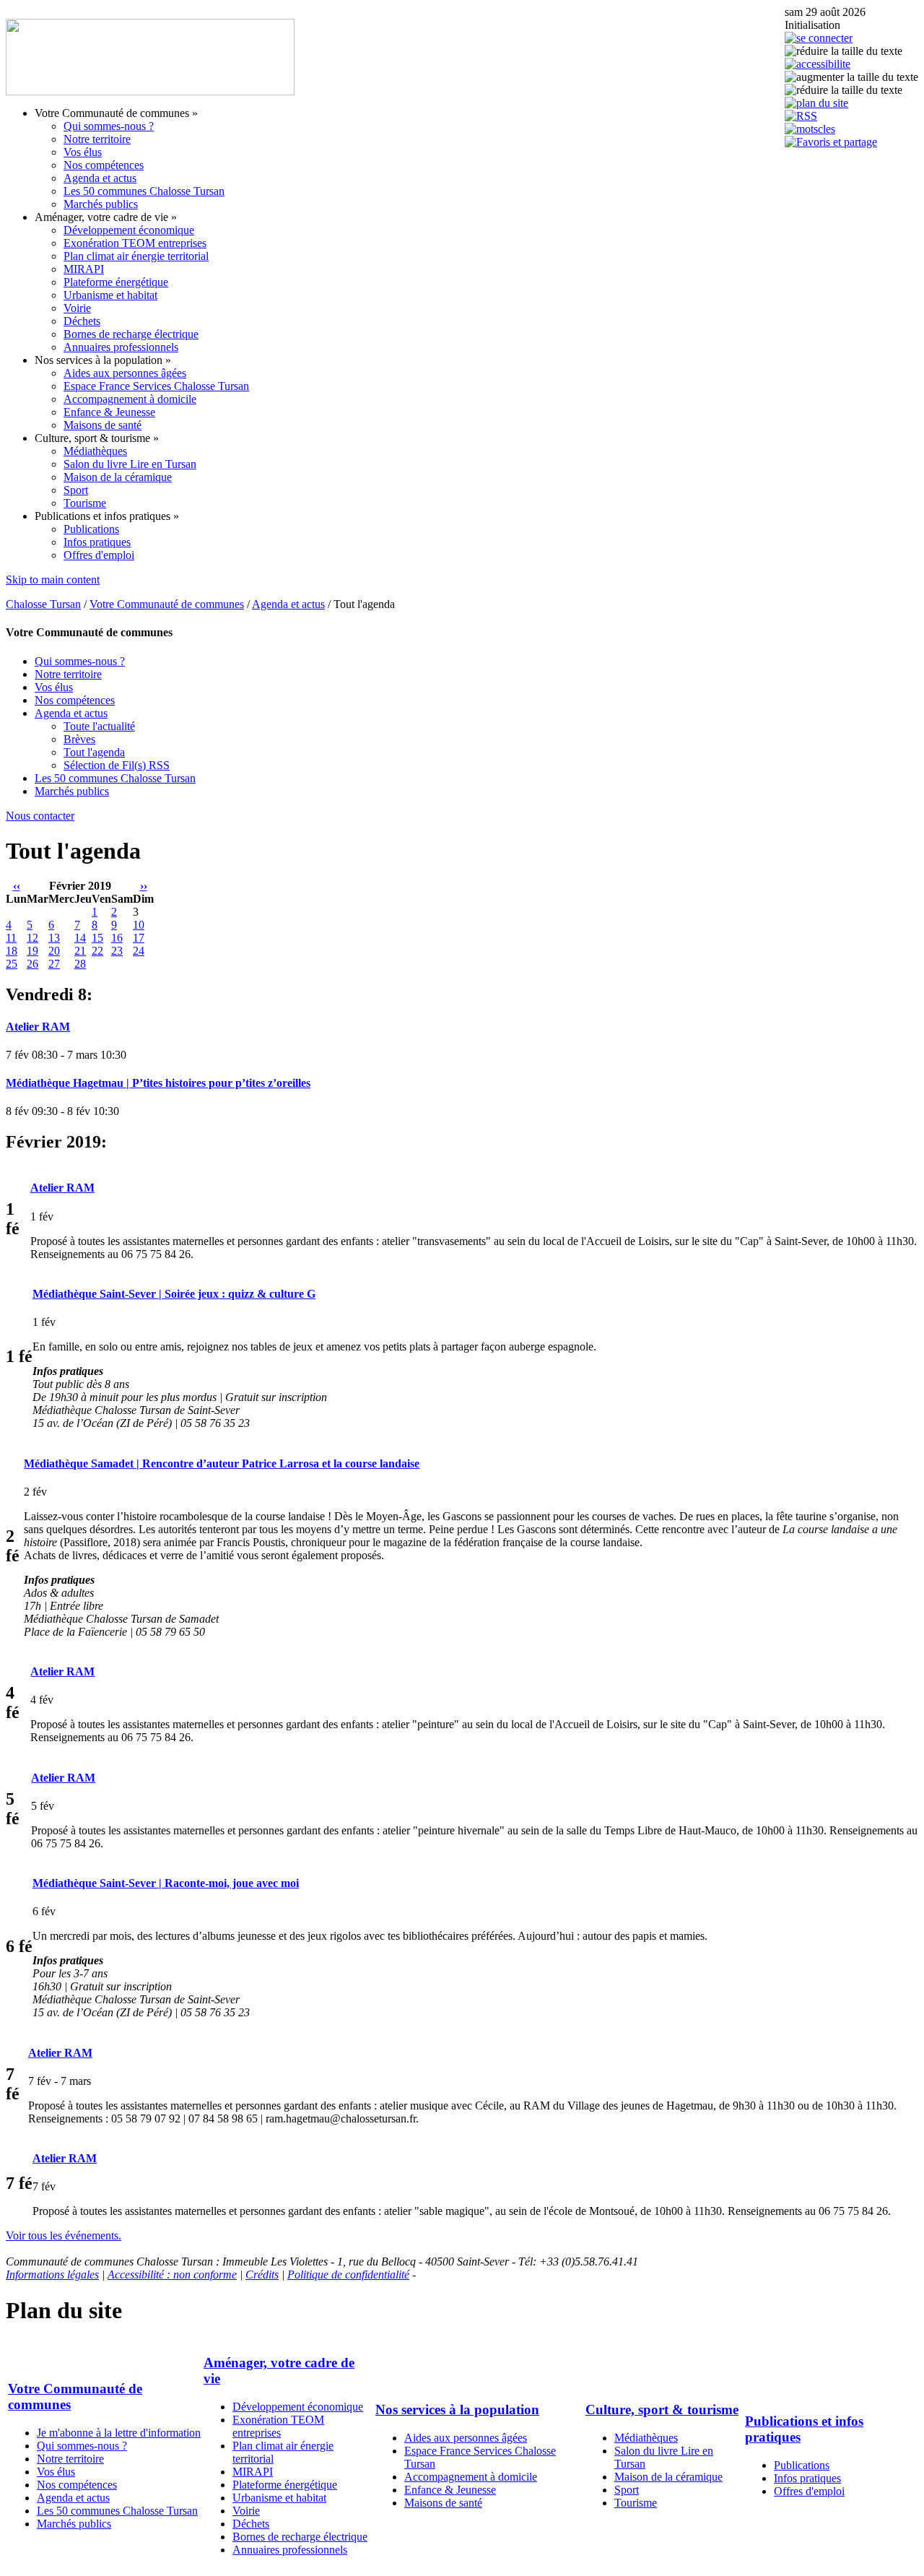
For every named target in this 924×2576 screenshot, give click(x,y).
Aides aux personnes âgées (125, 373)
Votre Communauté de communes (167, 604)
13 (54, 938)
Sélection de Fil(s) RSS (117, 765)
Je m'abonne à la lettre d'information (119, 2433)
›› (144, 886)
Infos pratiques (97, 542)
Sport (76, 490)
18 (12, 951)
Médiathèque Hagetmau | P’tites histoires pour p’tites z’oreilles (158, 1083)
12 (32, 938)
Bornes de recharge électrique (131, 334)
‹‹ (17, 886)
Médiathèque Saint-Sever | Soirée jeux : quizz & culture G (174, 1294)
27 (54, 964)
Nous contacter (40, 816)
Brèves (79, 739)
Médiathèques (95, 451)
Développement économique (129, 230)
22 (97, 951)
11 (11, 938)
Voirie (77, 308)
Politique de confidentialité (348, 2274)
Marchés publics (101, 204)
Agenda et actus (100, 178)
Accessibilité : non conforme (172, 2274)
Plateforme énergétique (116, 282)
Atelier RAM (38, 1027)
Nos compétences (104, 165)
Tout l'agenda (94, 752)
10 (139, 925)
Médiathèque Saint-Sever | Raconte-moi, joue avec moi (166, 1883)
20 (54, 951)
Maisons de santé (103, 425)
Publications (91, 529)
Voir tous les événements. (64, 2235)
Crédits (262, 2274)
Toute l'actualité (99, 726)
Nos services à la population (457, 2410)
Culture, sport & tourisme (662, 2410)
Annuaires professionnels (121, 347)
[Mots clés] (810, 129)
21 (80, 951)
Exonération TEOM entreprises (135, 243)
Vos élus (83, 152)
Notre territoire (97, 139)
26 (32, 964)
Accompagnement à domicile (130, 399)
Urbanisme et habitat (110, 295)
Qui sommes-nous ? (109, 126)
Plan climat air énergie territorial (136, 256)
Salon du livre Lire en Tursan (130, 464)
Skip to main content (53, 580)
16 (117, 938)
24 (139, 951)
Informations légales (52, 2274)
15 (97, 938)
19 (32, 951)
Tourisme (85, 503)
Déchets (82, 321)
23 (117, 951)
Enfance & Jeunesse (109, 412)
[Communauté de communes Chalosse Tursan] (150, 91)
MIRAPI (84, 269)
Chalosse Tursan (43, 604)
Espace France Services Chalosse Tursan (156, 386)
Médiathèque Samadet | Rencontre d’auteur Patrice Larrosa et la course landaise (222, 1463)
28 (80, 964)
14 (80, 938)
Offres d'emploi (99, 555)
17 (139, 938)
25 (12, 964)
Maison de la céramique (118, 477)
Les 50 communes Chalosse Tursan (144, 191)
